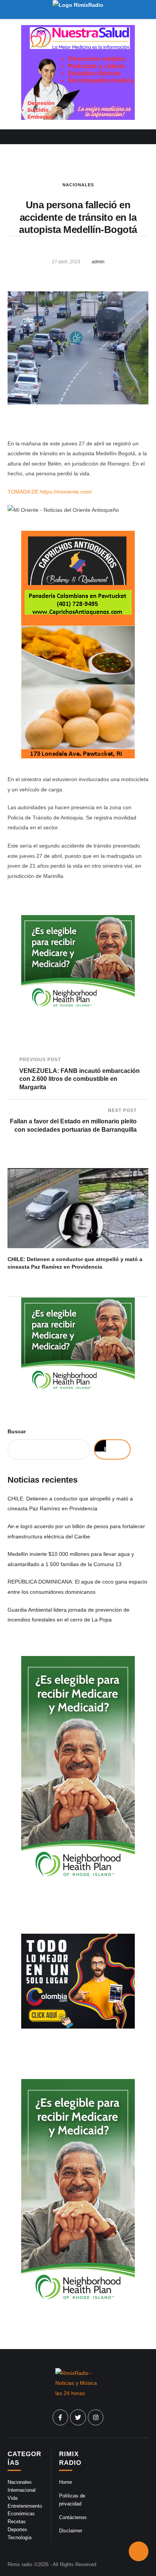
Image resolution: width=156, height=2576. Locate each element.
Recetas (17, 2522)
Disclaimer (71, 2531)
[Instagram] (96, 2417)
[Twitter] (78, 2417)
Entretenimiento (25, 2506)
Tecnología (19, 2537)
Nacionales (78, 185)
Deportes (17, 2530)
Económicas (21, 2514)
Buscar (17, 1431)
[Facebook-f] (61, 2417)
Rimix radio (20, 2564)
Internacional (22, 2490)
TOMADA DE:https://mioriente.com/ (50, 492)
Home (66, 2482)
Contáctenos (73, 2517)
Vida (12, 2498)
